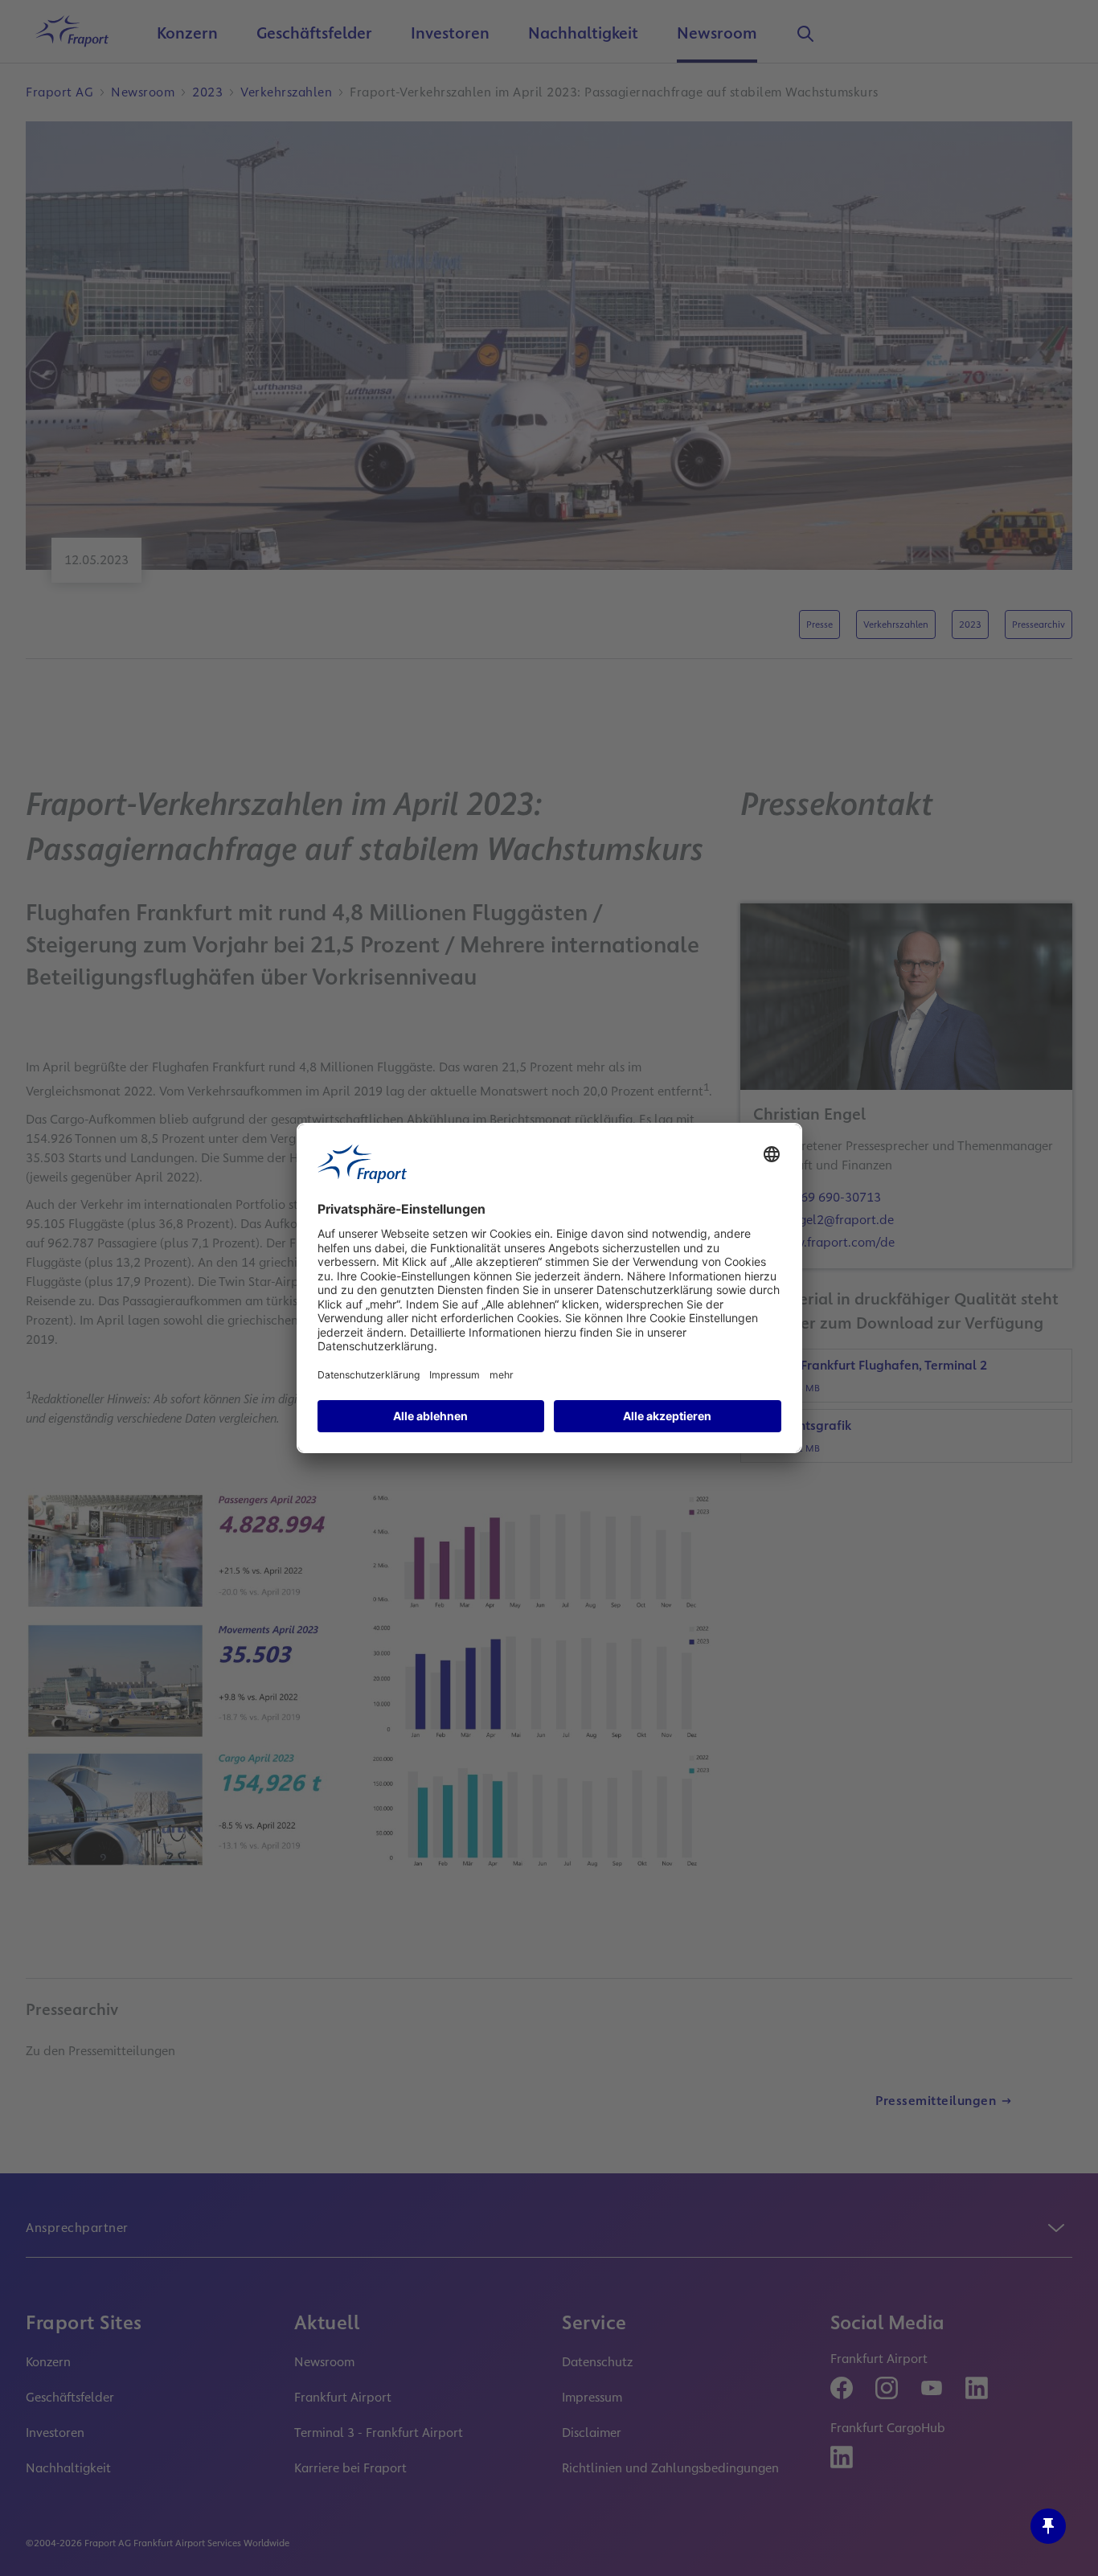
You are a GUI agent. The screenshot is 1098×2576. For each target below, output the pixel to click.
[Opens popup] (1048, 2526)
